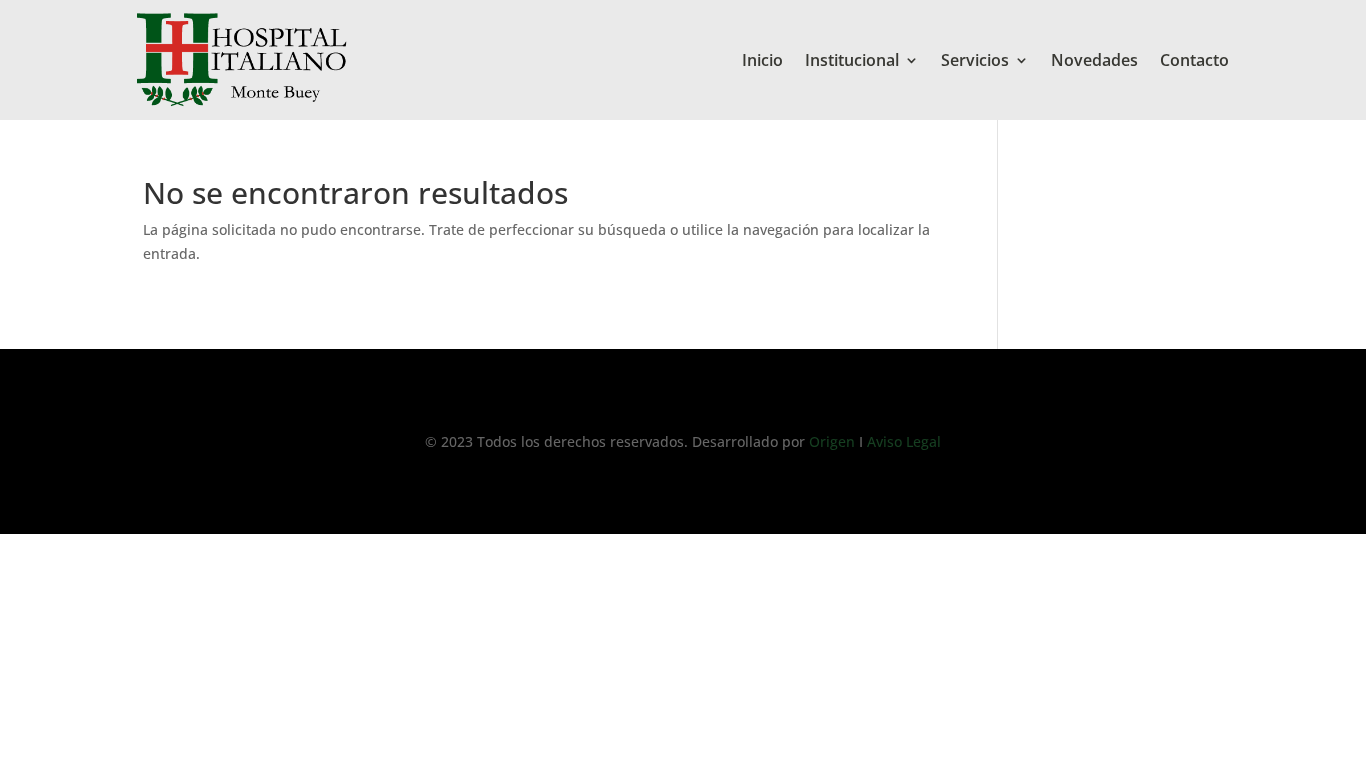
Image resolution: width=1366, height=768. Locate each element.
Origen (834, 441)
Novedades (1094, 60)
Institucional (852, 60)
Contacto (1194, 60)
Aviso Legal (902, 441)
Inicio (762, 60)
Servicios (975, 60)
